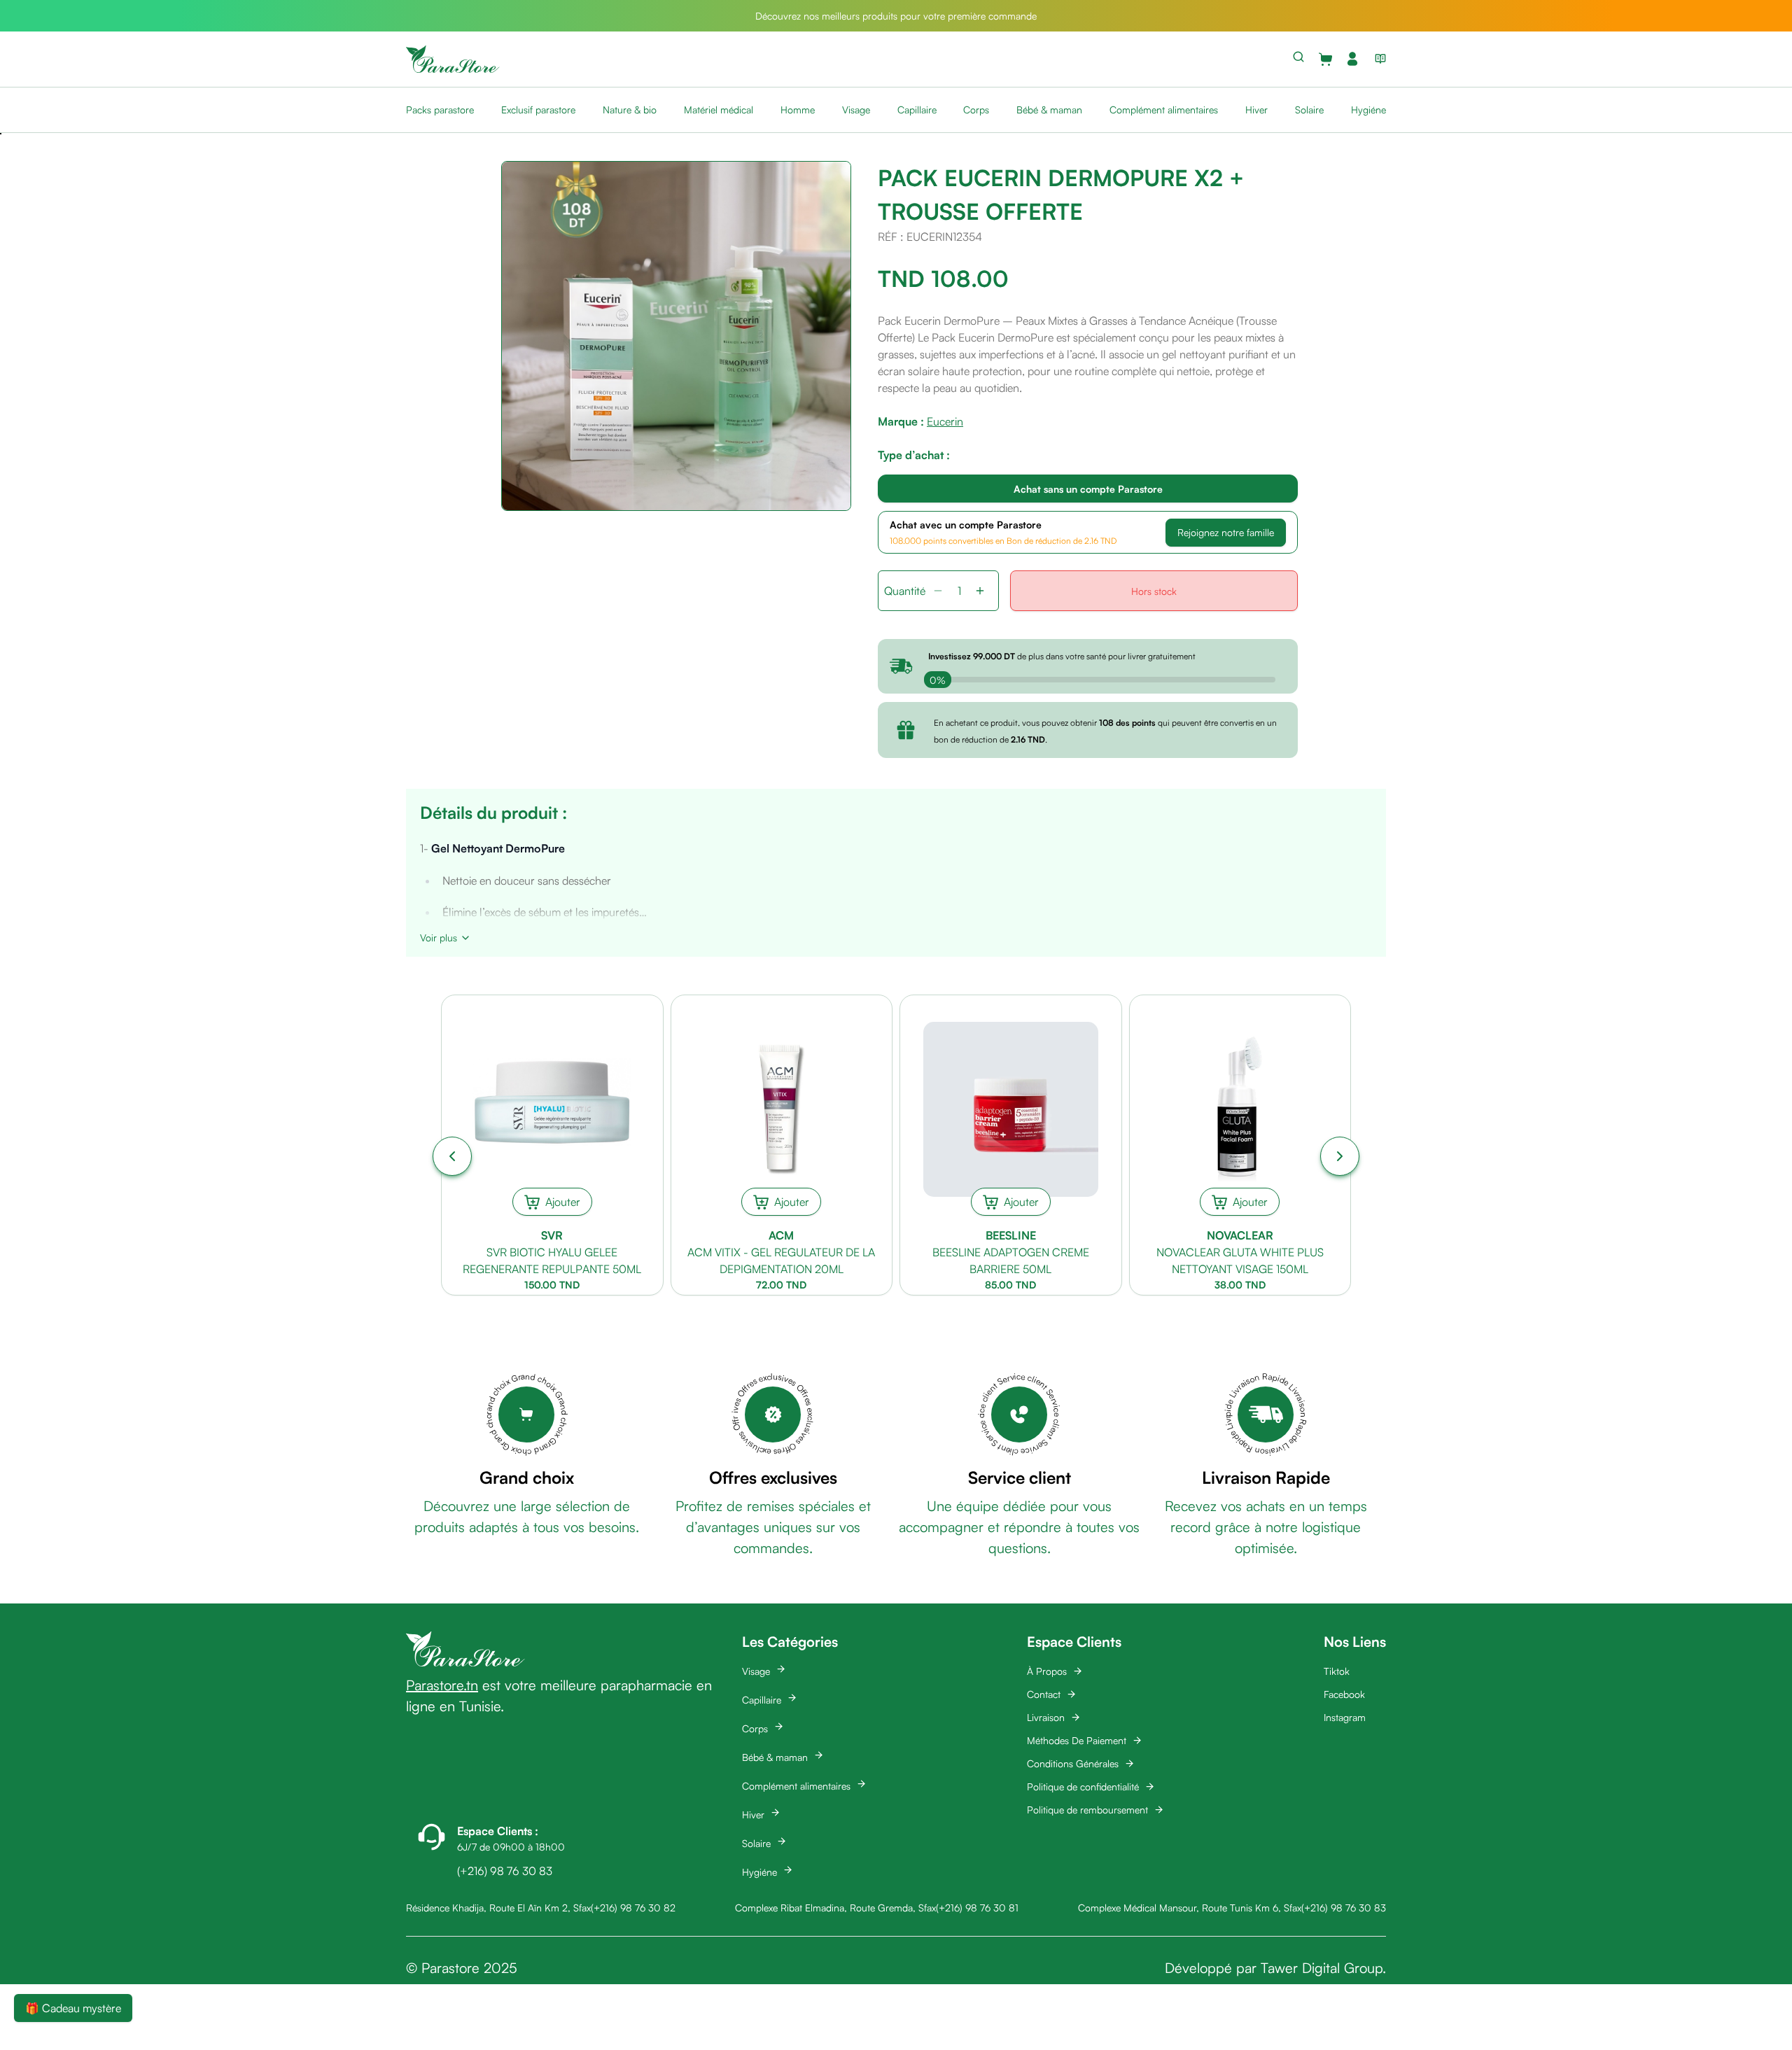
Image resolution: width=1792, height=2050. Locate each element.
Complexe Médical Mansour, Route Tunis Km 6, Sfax (1190, 1908)
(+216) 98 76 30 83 (1344, 1908)
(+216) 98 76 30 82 (633, 1908)
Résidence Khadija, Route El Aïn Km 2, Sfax (498, 1908)
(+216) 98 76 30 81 (977, 1908)
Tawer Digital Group (1322, 1968)
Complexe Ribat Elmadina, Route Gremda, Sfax (835, 1908)
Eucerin (945, 421)
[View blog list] (1378, 59)
